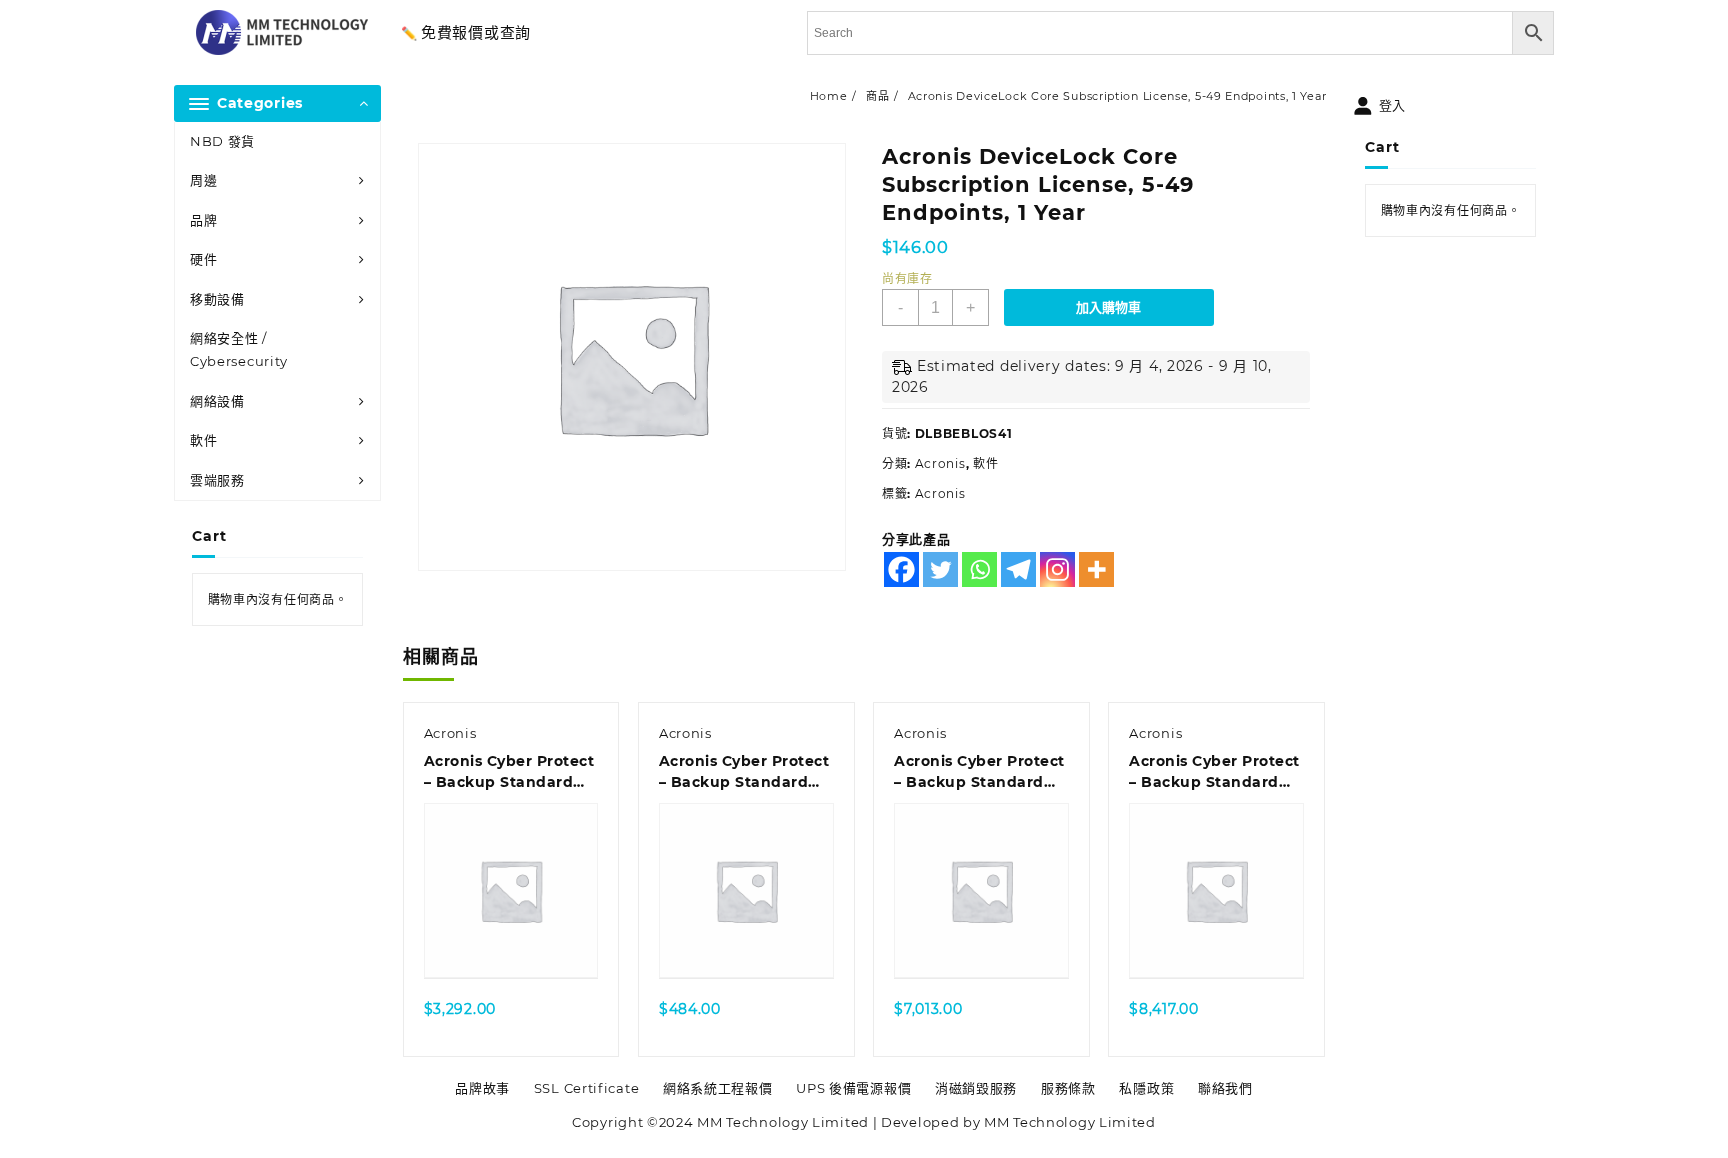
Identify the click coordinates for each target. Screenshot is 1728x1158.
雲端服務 (217, 480)
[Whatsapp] (979, 569)
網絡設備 (217, 401)
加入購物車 (1108, 307)
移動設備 (217, 299)
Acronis (940, 463)
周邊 (203, 180)
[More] (1096, 569)
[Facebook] (901, 569)
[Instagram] (1057, 569)
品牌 (203, 220)
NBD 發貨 (222, 141)
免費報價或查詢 (476, 32)
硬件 (203, 259)
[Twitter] (940, 569)
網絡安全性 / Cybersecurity (239, 349)
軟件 (203, 440)
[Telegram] (1018, 569)
